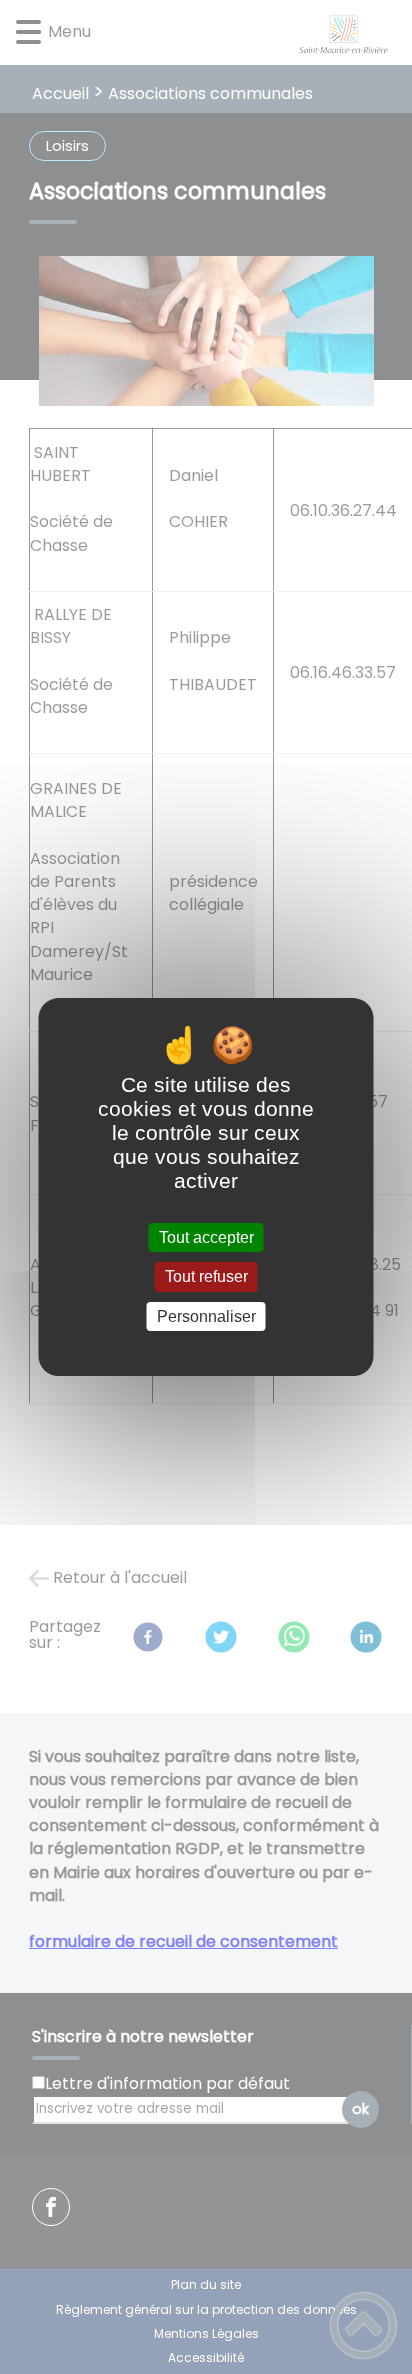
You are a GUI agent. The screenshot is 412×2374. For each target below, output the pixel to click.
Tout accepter (206, 1237)
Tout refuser (206, 1277)
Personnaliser (206, 1316)
